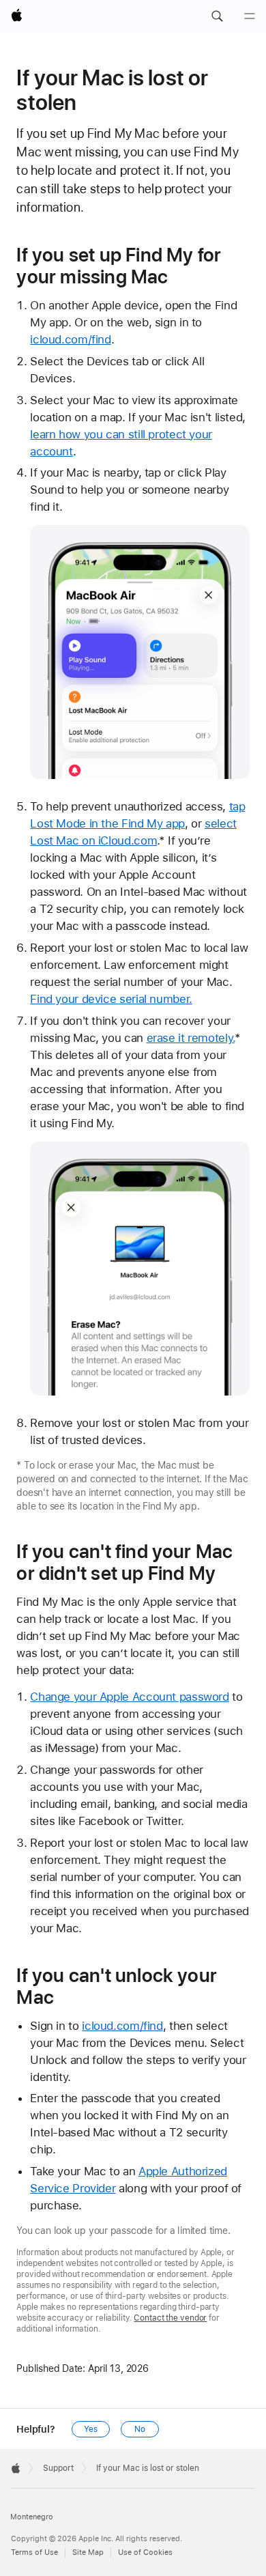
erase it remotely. (191, 1038)
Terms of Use (34, 2552)
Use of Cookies (145, 2552)
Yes (91, 2429)
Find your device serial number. (111, 999)
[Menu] (250, 16)
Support (58, 2468)
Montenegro (32, 2517)
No (140, 2429)
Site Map (88, 2552)
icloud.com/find (70, 339)
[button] (217, 16)
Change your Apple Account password (129, 1697)
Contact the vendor (170, 2318)
